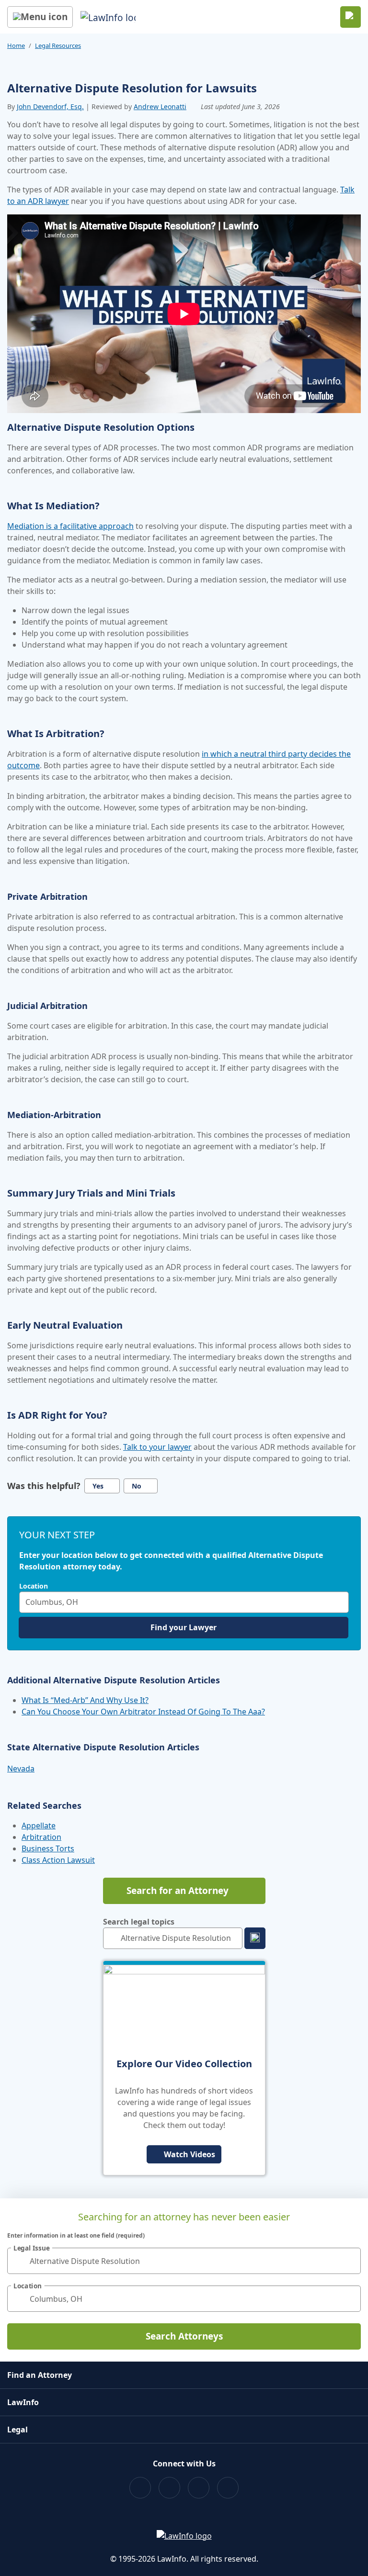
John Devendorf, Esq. (50, 106)
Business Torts (48, 1848)
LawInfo (23, 2402)
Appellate (39, 1826)
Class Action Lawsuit (58, 1860)
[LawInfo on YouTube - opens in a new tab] (199, 2488)
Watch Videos (190, 2154)
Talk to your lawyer (157, 1447)
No (137, 1486)
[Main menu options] (40, 17)
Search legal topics (139, 1922)
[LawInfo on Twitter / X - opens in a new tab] (169, 2488)
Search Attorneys (184, 2336)
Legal (17, 2430)
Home (16, 45)
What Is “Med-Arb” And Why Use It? (85, 1700)
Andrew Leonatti (160, 106)
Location (34, 1586)
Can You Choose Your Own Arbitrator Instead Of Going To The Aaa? (143, 1712)
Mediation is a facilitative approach (70, 526)
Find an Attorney (40, 2375)
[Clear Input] (339, 1602)
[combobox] (184, 1602)
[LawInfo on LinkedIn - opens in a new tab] (228, 2488)
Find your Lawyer (184, 1627)
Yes (98, 1486)
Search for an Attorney (178, 1891)
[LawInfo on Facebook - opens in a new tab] (140, 2488)
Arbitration (41, 1837)
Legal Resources (58, 45)
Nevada (21, 1769)
